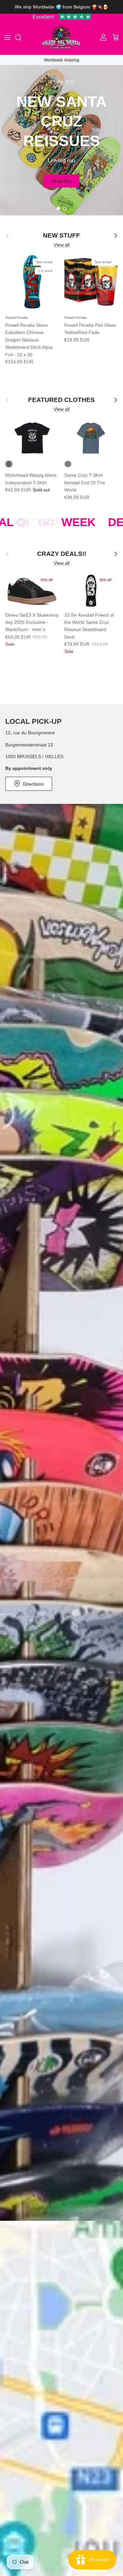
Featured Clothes (61, 400)
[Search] (22, 38)
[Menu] (7, 38)
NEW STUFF (61, 235)
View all (62, 245)
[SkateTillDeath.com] (62, 38)
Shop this (61, 193)
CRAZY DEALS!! (62, 554)
